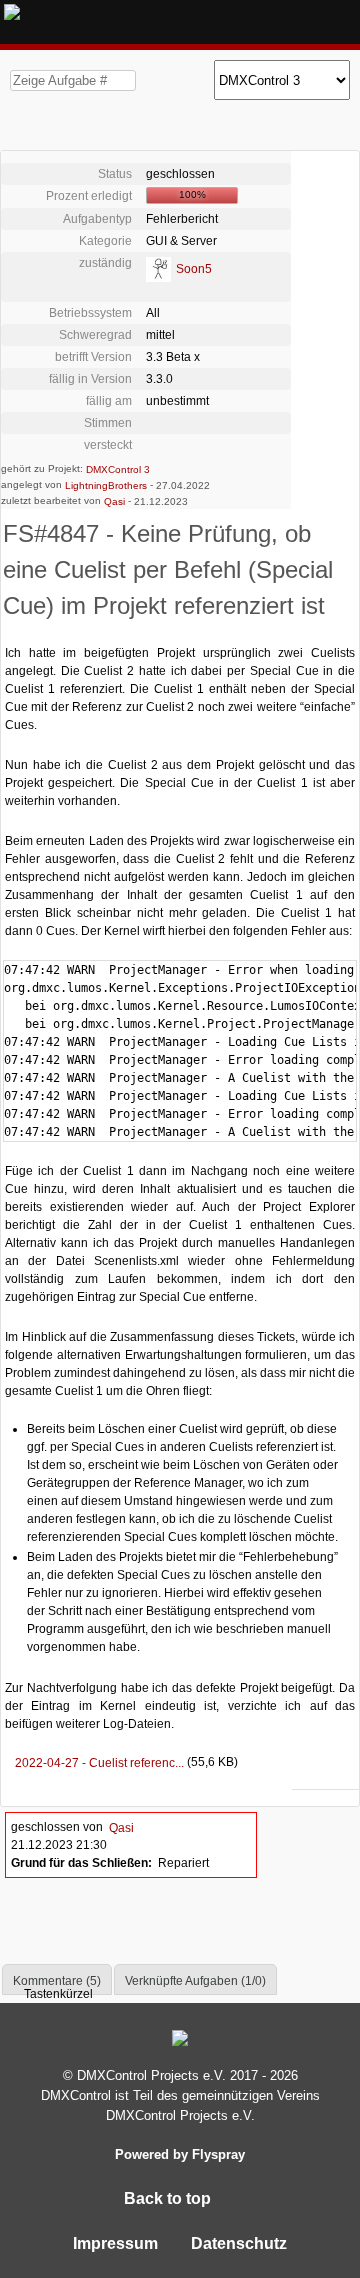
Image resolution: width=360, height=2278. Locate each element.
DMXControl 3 (118, 469)
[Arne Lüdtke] (158, 268)
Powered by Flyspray (180, 2154)
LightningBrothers (106, 485)
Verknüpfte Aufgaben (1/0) (195, 1981)
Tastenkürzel (57, 1994)
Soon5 (194, 269)
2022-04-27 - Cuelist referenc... (95, 1763)
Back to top (169, 2198)
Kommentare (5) (57, 1981)
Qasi (114, 501)
